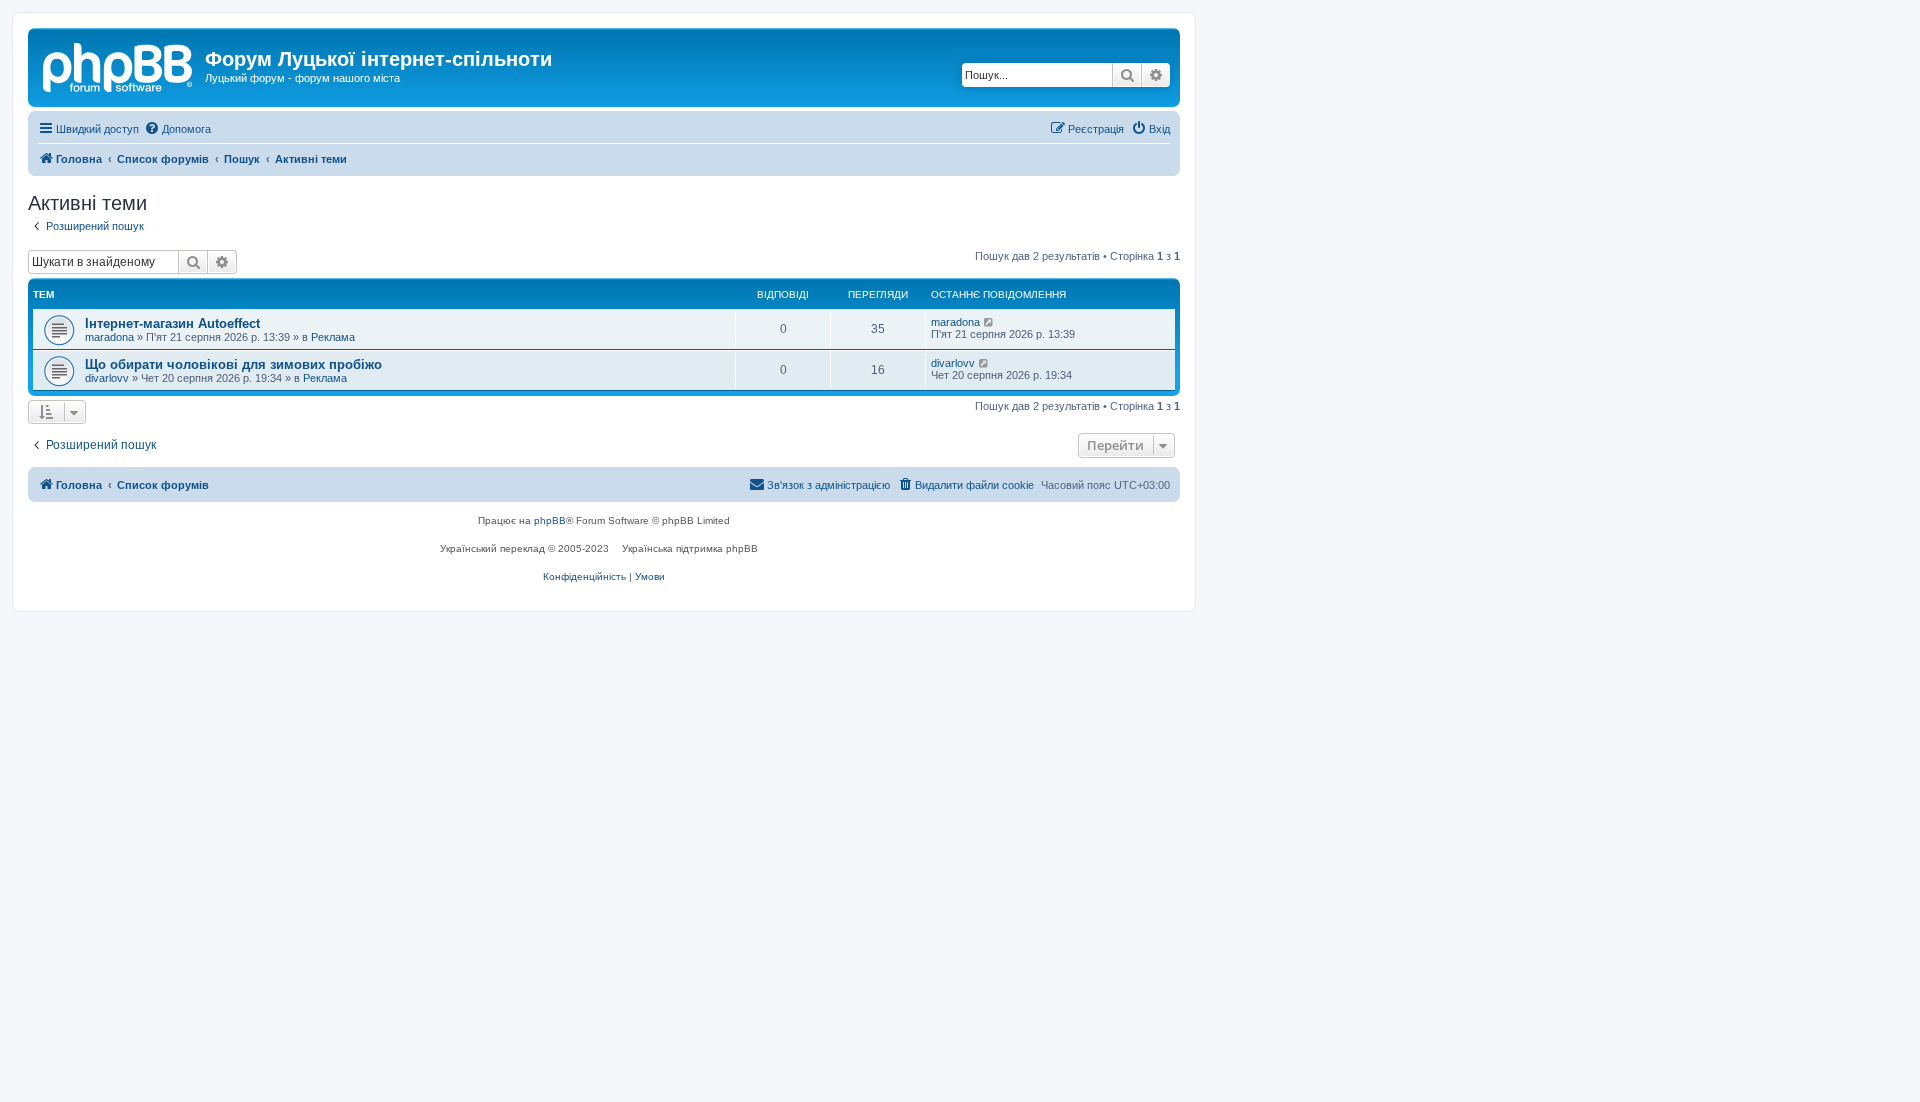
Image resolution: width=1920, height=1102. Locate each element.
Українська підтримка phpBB (690, 548)
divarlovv (107, 378)
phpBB (550, 520)
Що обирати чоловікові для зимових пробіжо (233, 364)
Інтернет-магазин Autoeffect (172, 323)
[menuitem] (177, 129)
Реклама (333, 337)
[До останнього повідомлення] (989, 322)
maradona (109, 337)
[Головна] (119, 65)
